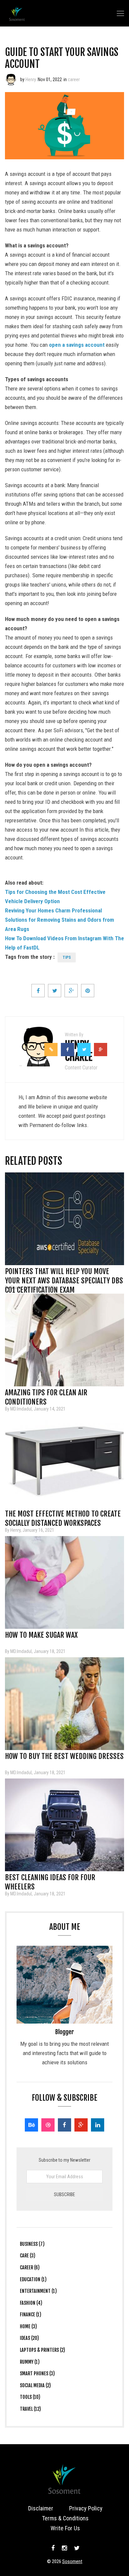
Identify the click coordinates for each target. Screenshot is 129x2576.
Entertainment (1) (38, 2291)
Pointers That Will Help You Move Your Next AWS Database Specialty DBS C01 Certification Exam (64, 1273)
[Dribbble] (48, 2125)
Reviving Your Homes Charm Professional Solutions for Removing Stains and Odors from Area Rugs (60, 920)
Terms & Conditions (65, 2518)
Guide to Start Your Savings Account (62, 58)
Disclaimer (41, 2508)
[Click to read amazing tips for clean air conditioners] (64, 1340)
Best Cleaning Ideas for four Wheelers (50, 1880)
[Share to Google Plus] (71, 991)
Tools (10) (30, 2397)
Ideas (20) (29, 2338)
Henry (31, 79)
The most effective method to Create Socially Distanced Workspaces (63, 1516)
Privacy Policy (86, 2508)
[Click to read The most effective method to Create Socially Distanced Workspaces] (64, 1461)
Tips (67, 957)
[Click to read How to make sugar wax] (64, 1582)
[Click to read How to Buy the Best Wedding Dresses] (64, 1704)
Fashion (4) (31, 2303)
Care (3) (28, 2256)
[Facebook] (64, 2125)
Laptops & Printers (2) (43, 2350)
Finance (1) (31, 2315)
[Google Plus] (81, 2125)
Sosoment (72, 2561)
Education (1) (33, 2279)
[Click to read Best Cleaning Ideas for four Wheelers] (64, 1825)
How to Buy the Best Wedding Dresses (64, 1756)
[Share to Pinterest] (88, 991)
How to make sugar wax (41, 1635)
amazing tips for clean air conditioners (46, 1395)
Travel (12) (30, 2409)
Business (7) (32, 2244)
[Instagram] (64, 2548)
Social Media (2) (35, 2385)
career (74, 79)
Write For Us (65, 2528)
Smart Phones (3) (37, 2373)
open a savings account (77, 345)
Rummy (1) (30, 2362)
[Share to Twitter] (55, 991)
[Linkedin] (98, 2125)
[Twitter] (76, 2548)
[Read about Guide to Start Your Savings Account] (11, 79)
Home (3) (28, 2326)
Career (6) (30, 2267)
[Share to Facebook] (38, 991)
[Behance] (31, 2125)
